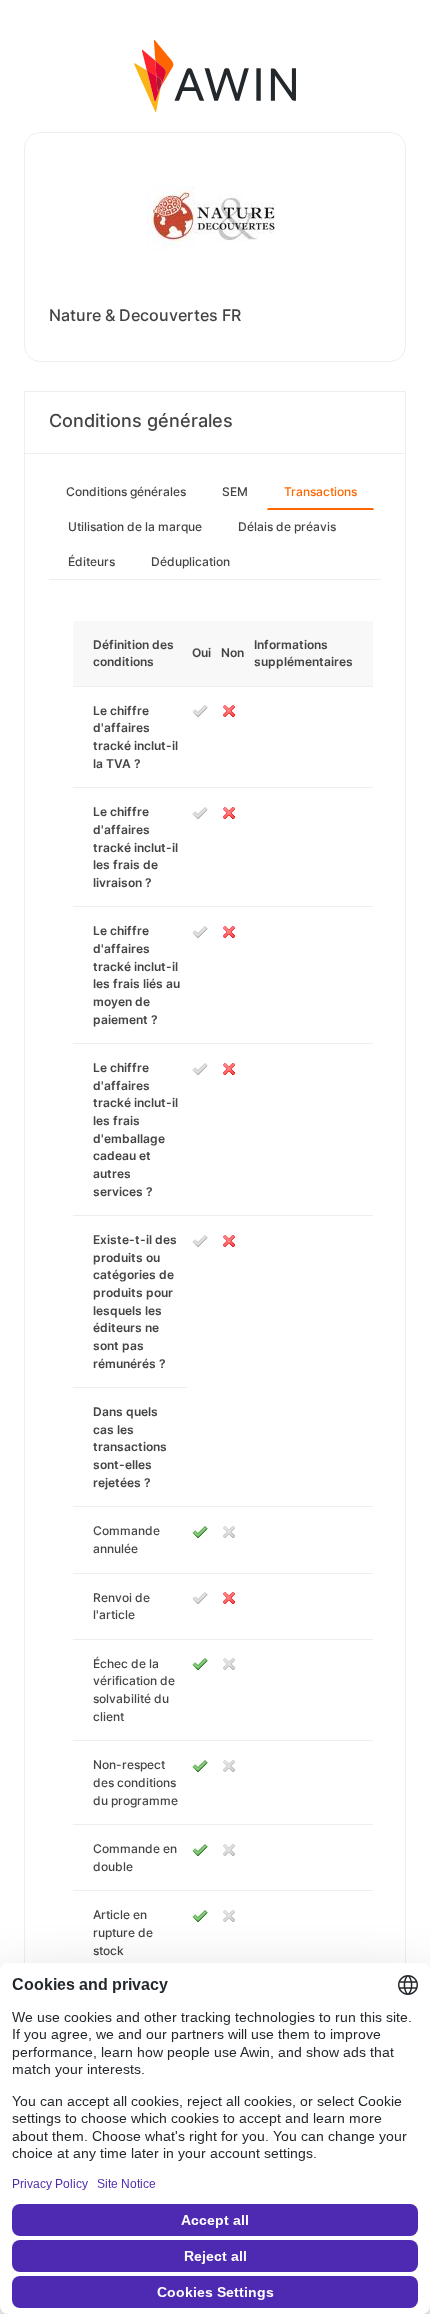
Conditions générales (126, 491)
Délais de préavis (287, 526)
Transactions (320, 491)
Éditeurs (91, 561)
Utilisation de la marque (135, 526)
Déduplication (190, 561)
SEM (235, 491)
